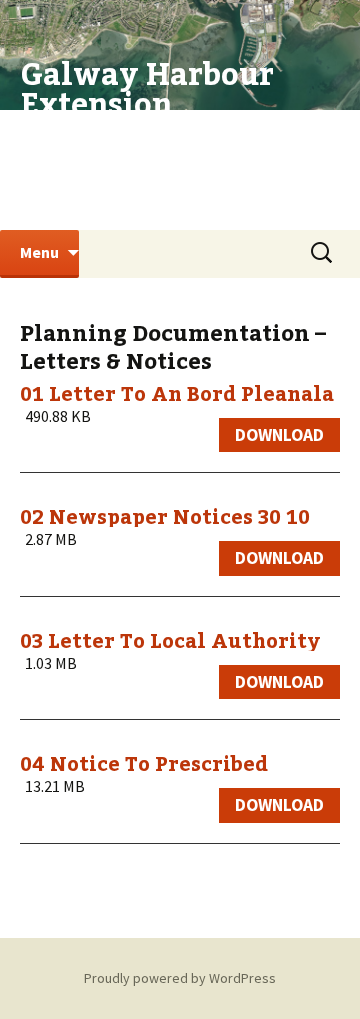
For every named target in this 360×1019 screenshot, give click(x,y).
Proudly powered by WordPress (180, 978)
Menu (39, 252)
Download (279, 435)
